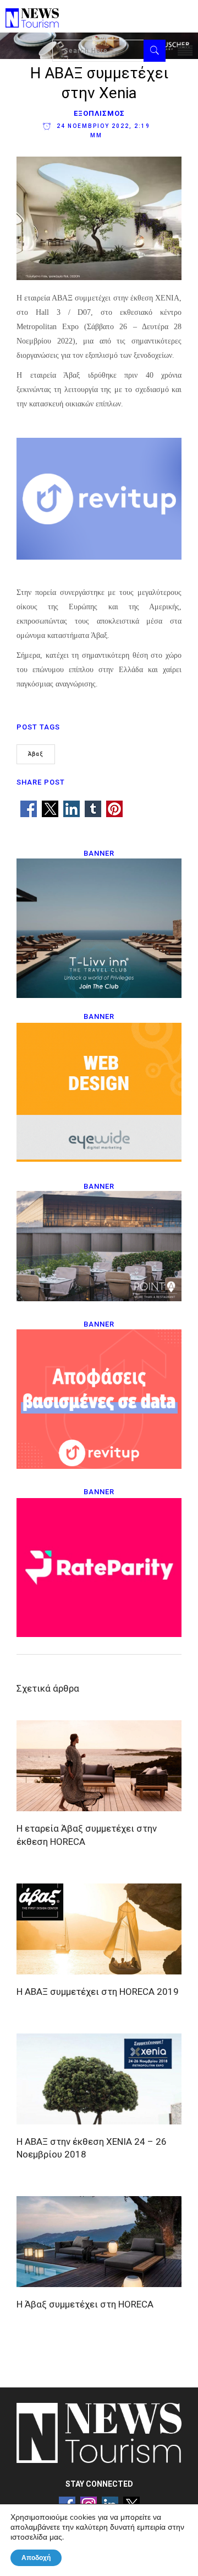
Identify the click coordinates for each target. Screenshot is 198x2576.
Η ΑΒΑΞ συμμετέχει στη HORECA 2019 (98, 1992)
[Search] (155, 51)
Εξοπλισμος (99, 113)
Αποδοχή (36, 2558)
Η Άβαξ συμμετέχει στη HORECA (85, 2304)
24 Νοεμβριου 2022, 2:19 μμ (102, 131)
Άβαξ (36, 754)
